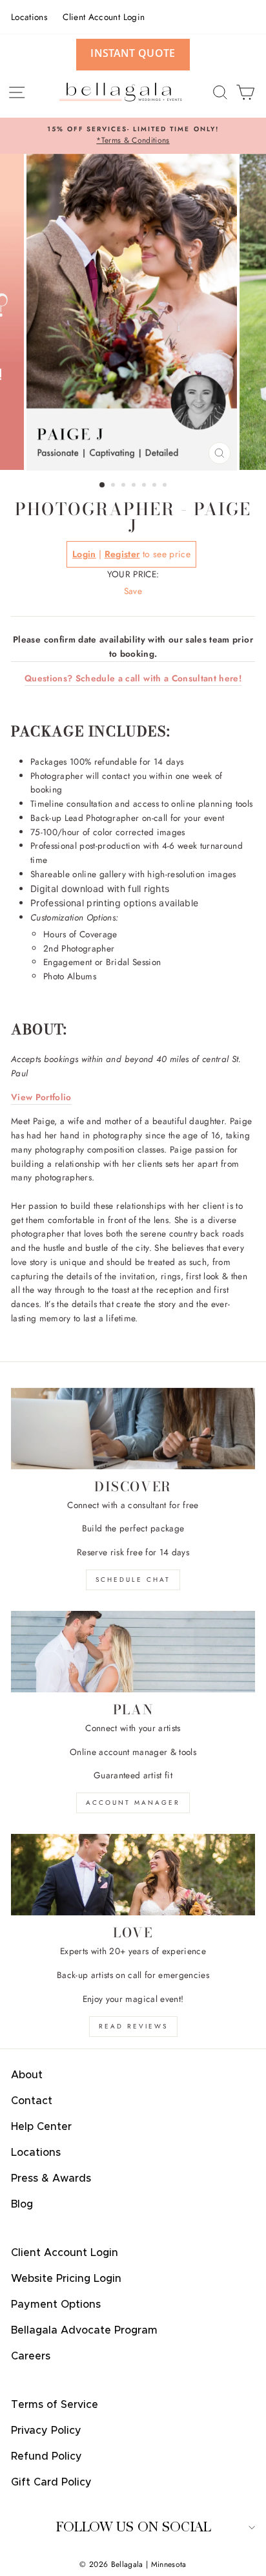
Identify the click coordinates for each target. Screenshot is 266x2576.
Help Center (41, 2127)
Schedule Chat (133, 1580)
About (27, 2075)
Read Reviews (133, 2026)
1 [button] (103, 485)
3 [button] (125, 486)
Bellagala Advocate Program (84, 2330)
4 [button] (135, 486)
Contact (32, 2101)
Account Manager (133, 1803)
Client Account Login (104, 17)
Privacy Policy (46, 2431)
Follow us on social (133, 2527)
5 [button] (145, 486)
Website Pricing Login (66, 2279)
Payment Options (56, 2305)
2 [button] (114, 486)
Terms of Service (55, 2405)
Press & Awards (51, 2178)
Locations (29, 17)
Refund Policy (46, 2456)
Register (122, 554)
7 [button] (166, 486)
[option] (133, 136)
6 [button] (156, 486)
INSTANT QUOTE (133, 53)
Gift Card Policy (51, 2482)
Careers (31, 2356)
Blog (22, 2204)
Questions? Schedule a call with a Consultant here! (133, 678)
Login (84, 554)
